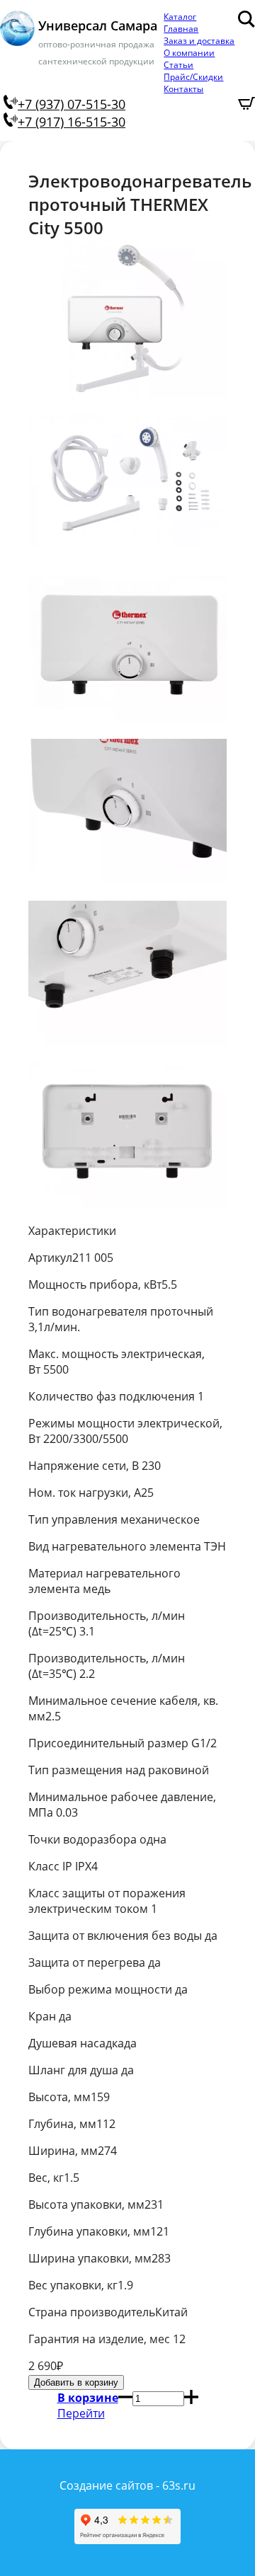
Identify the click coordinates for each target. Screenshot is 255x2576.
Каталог (180, 17)
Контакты (183, 89)
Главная (181, 29)
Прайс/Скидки (193, 77)
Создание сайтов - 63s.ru (127, 2485)
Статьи (178, 65)
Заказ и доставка (199, 41)
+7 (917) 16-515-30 (72, 122)
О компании (189, 53)
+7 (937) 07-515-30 (72, 104)
